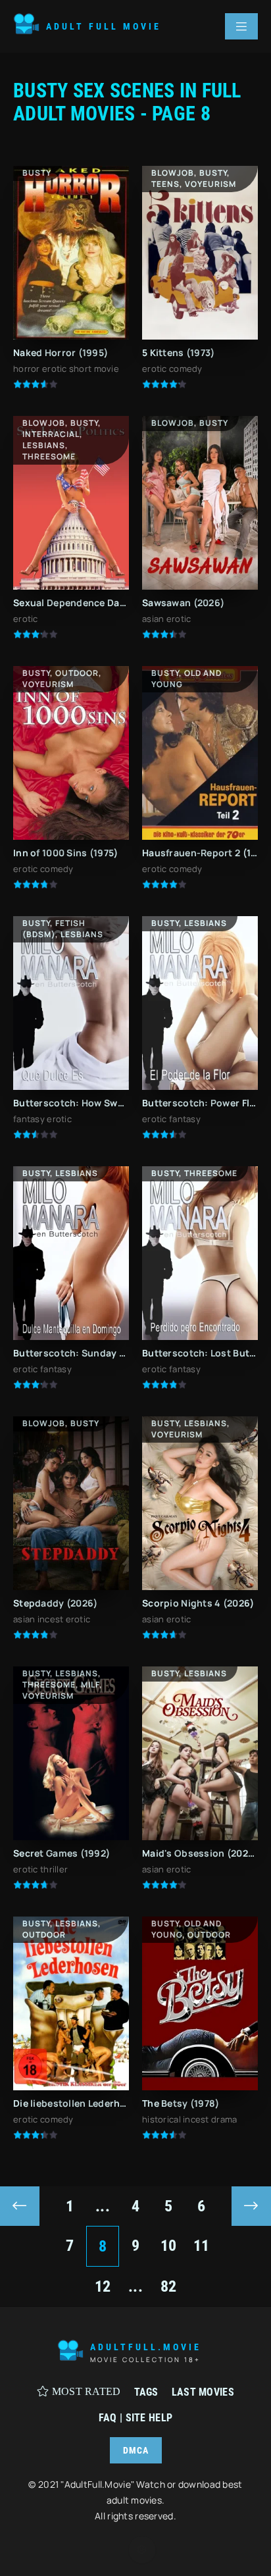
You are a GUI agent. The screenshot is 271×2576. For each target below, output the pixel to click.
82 (169, 2286)
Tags (146, 2392)
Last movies (203, 2392)
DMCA (136, 2450)
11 (202, 2246)
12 (103, 2286)
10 (169, 2246)
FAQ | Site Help (135, 2418)
